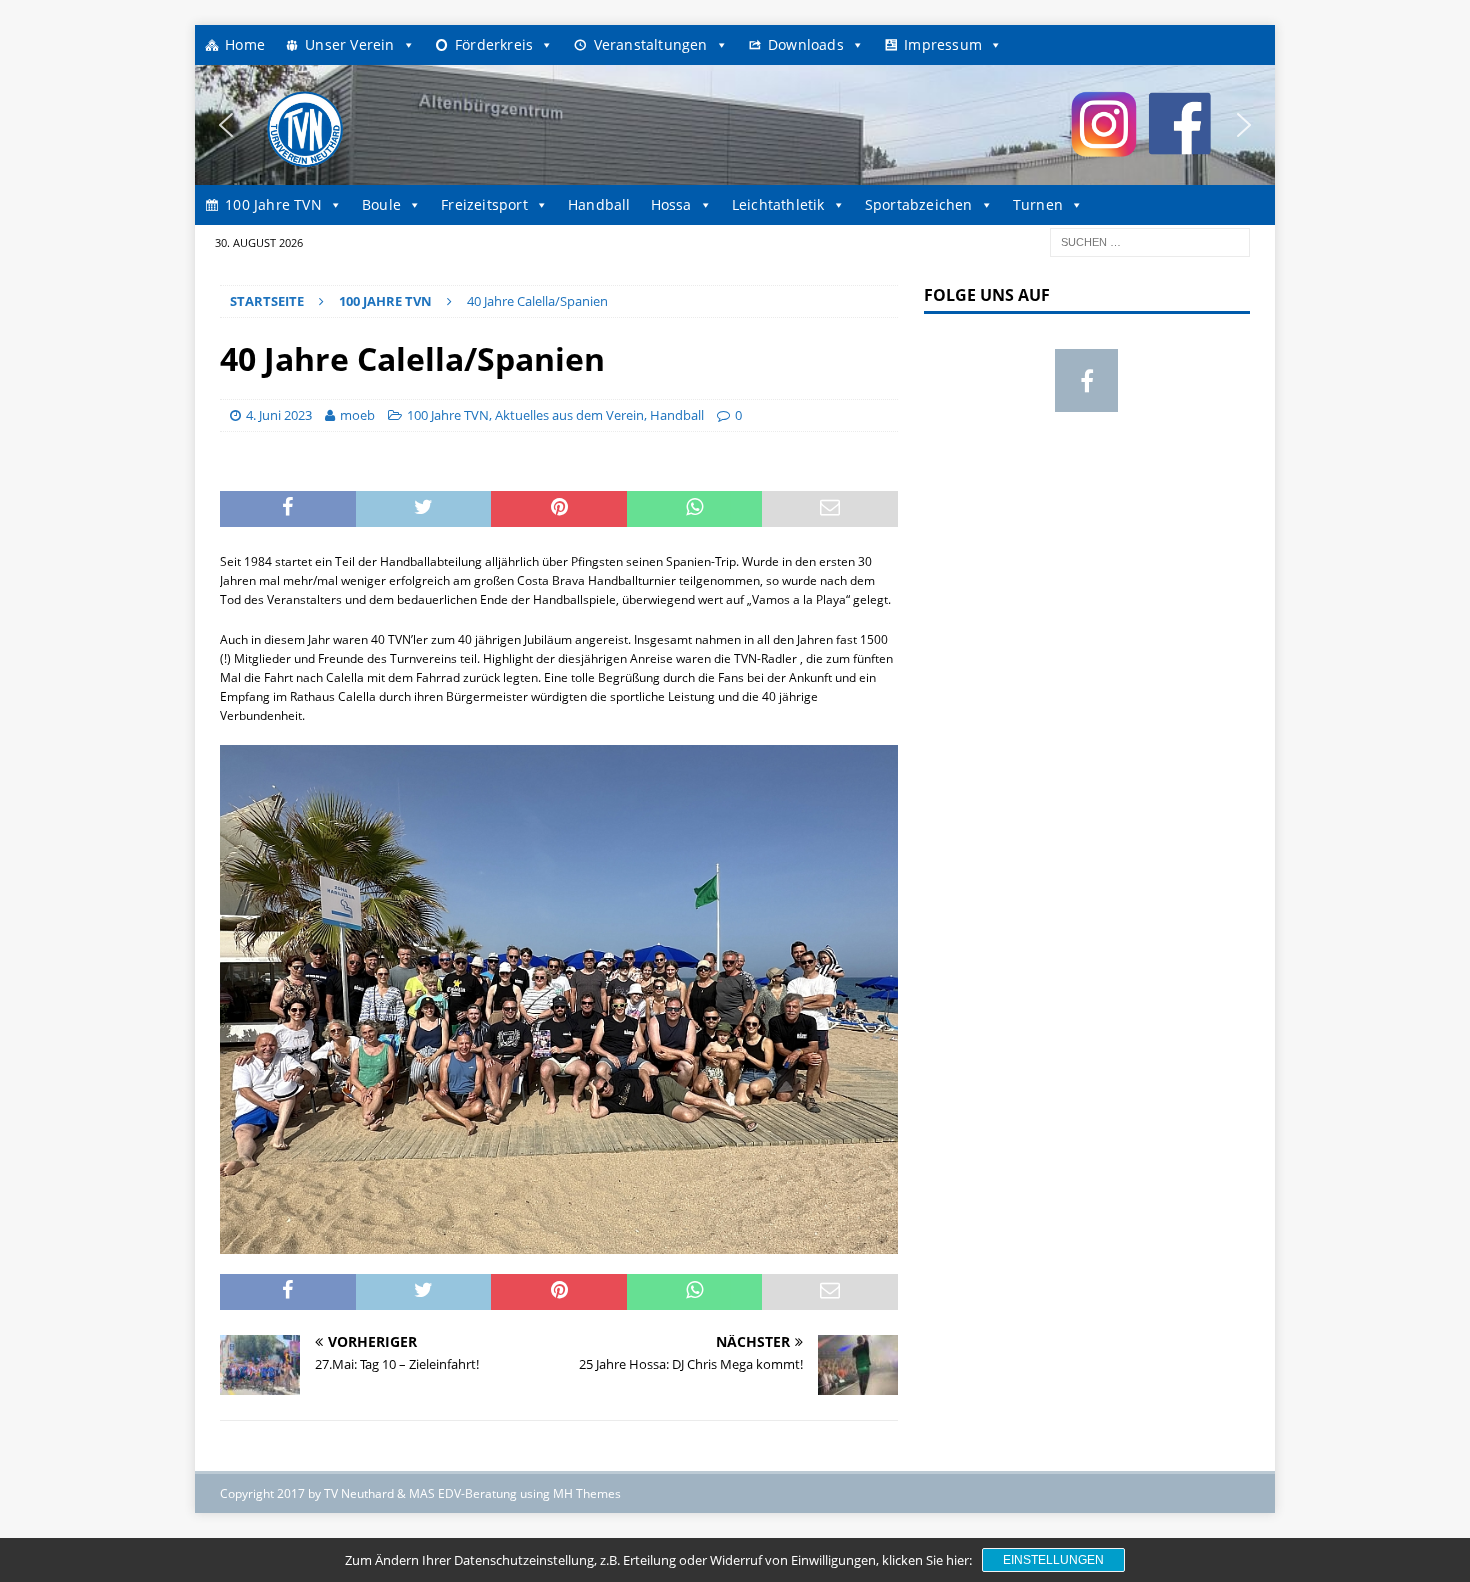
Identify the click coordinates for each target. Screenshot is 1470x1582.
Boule (381, 204)
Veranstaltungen (651, 44)
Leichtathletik (778, 204)
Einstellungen (1053, 1560)
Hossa (671, 204)
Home (245, 44)
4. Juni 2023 (279, 415)
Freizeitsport (484, 204)
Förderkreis (494, 44)
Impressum (943, 44)
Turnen (1038, 204)
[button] (226, 125)
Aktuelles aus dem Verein (569, 415)
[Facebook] (1086, 380)
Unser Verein (349, 44)
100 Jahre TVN (273, 204)
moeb (357, 415)
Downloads (806, 44)
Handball (599, 204)
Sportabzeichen (919, 204)
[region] (735, 125)
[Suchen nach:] (1150, 240)
